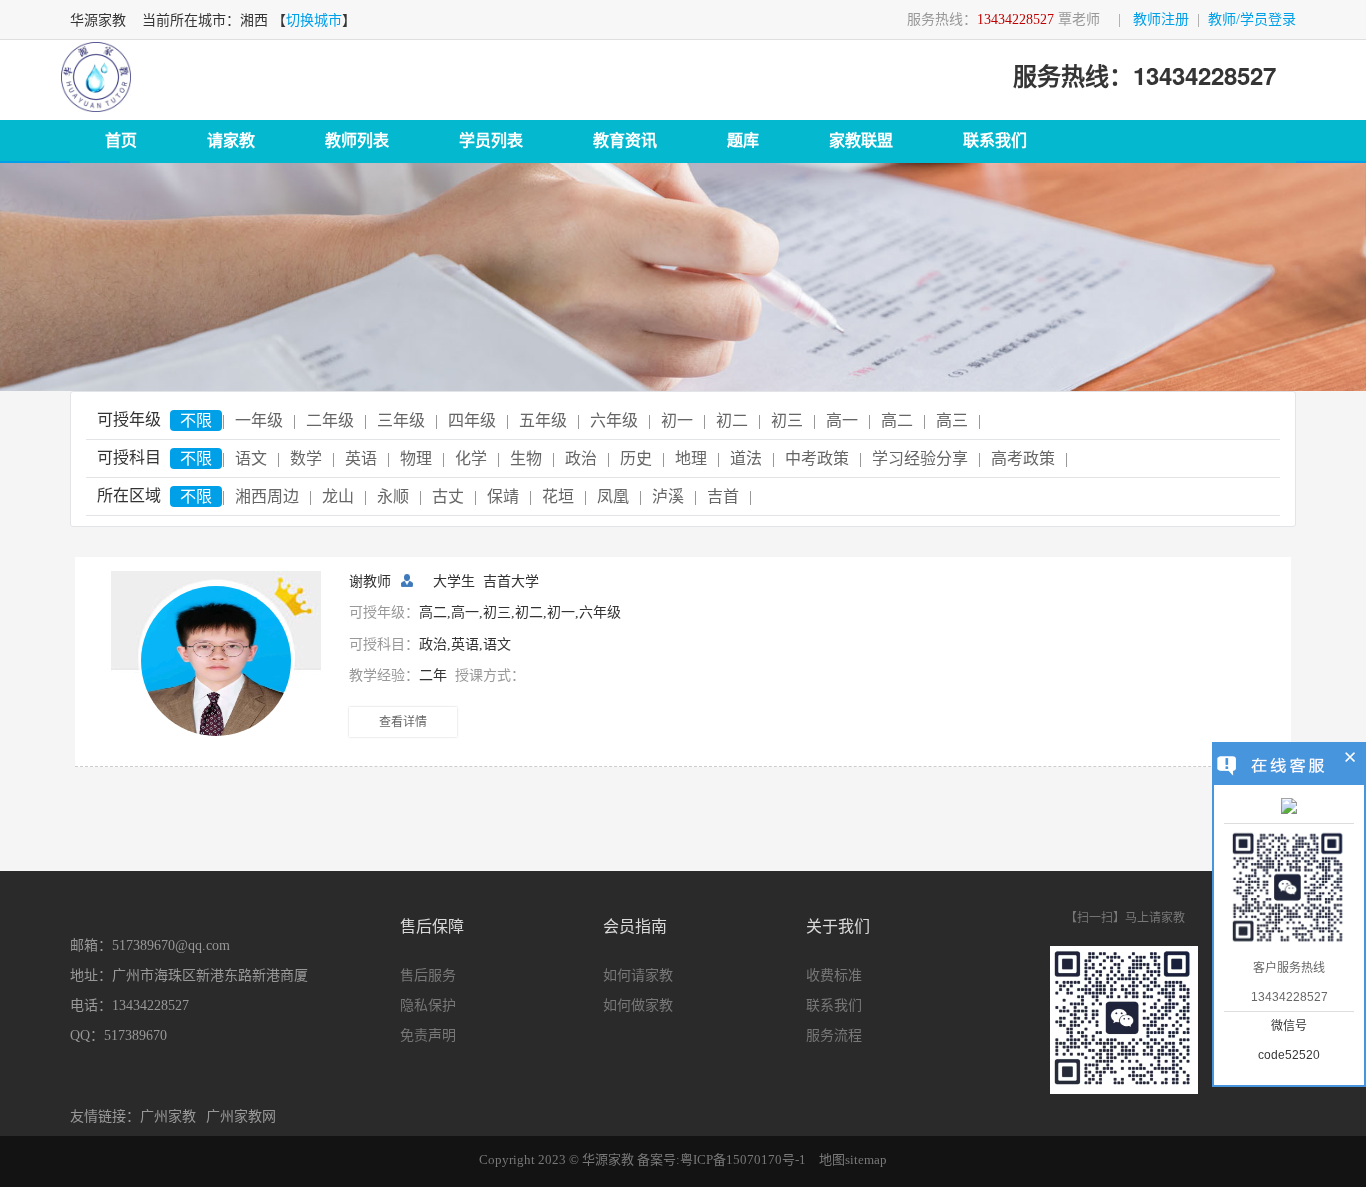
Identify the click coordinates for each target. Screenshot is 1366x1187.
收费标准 (834, 975)
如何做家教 (638, 1005)
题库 (743, 140)
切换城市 (314, 20)
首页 (121, 140)
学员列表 (491, 140)
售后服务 (428, 975)
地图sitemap (853, 1159)
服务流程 (834, 1035)
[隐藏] (1350, 760)
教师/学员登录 (1252, 19)
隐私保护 (428, 1005)
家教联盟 (861, 140)
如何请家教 (638, 975)
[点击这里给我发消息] (1289, 808)
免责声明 (428, 1035)
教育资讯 (625, 140)
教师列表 (357, 140)
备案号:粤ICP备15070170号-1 (721, 1159)
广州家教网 (241, 1116)
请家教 (231, 140)
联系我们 (995, 140)
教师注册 (1161, 19)
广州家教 (168, 1116)
